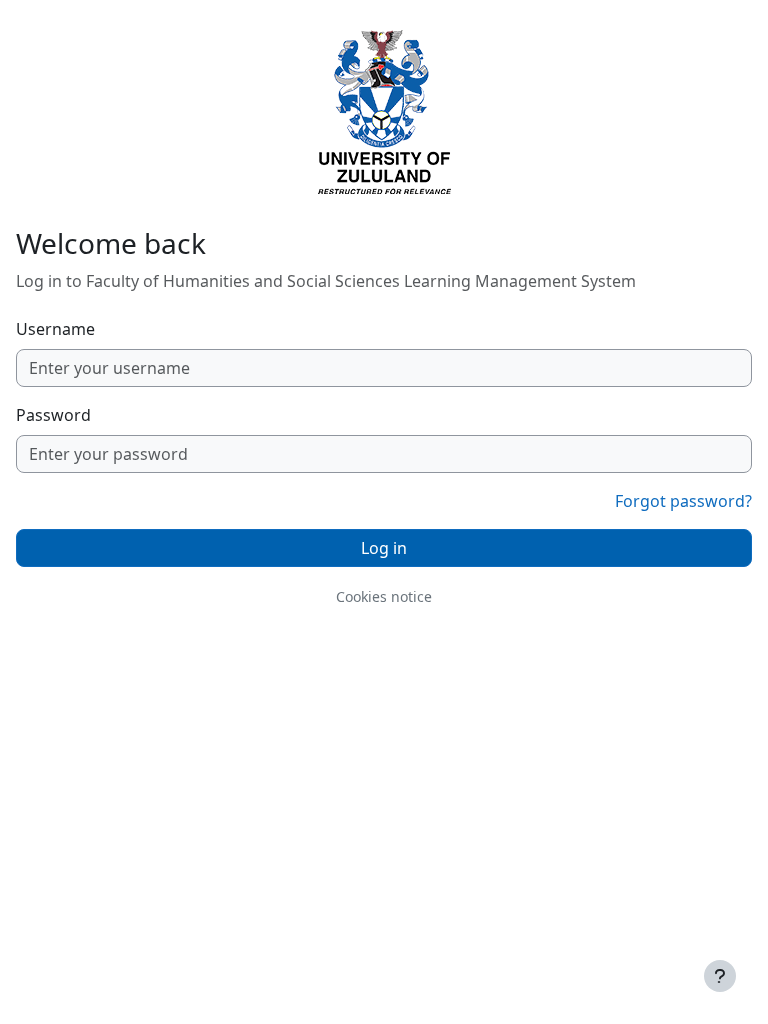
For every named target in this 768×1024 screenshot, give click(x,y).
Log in (384, 548)
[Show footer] (720, 976)
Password (53, 415)
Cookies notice (384, 596)
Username (55, 329)
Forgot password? (683, 501)
